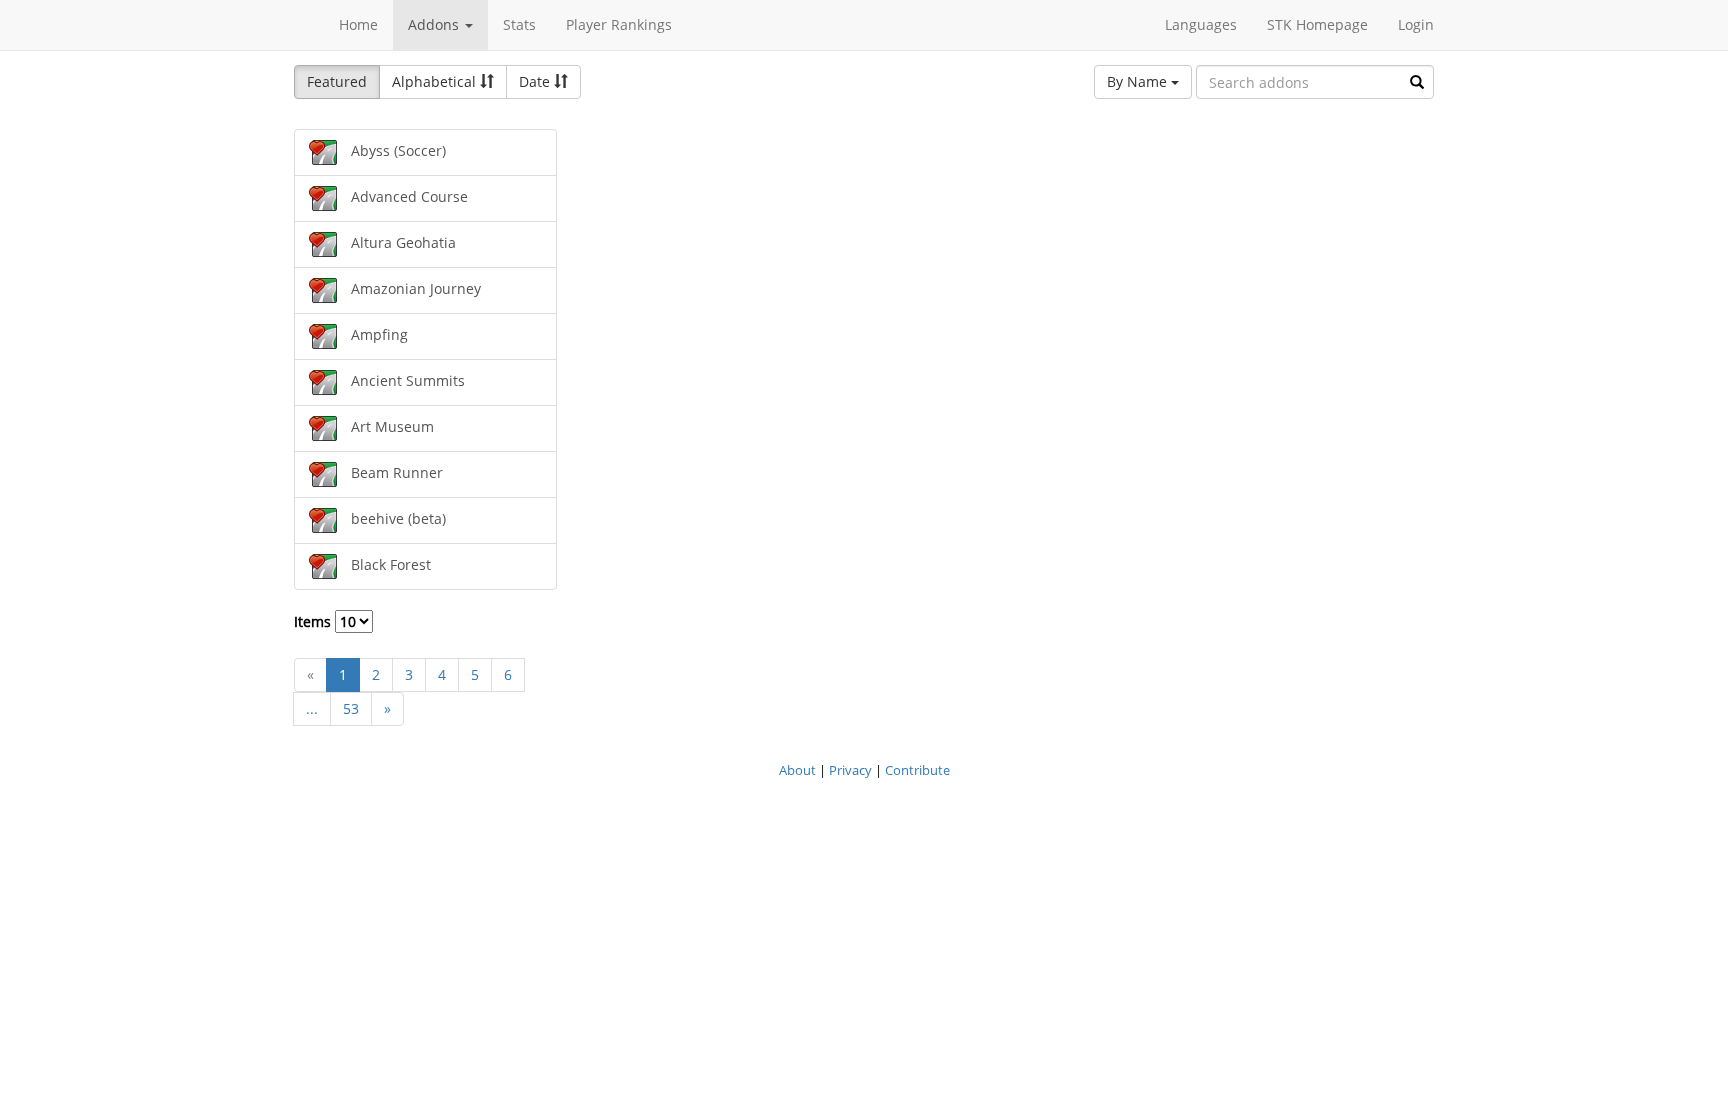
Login (1416, 24)
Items (314, 621)
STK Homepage (1317, 24)
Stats (519, 24)
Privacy (850, 770)
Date (536, 81)
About (797, 770)
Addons (435, 24)
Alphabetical (436, 81)
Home (358, 24)
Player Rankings (619, 24)
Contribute (917, 770)
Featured (337, 81)
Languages (1201, 24)
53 (351, 708)
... (312, 708)
